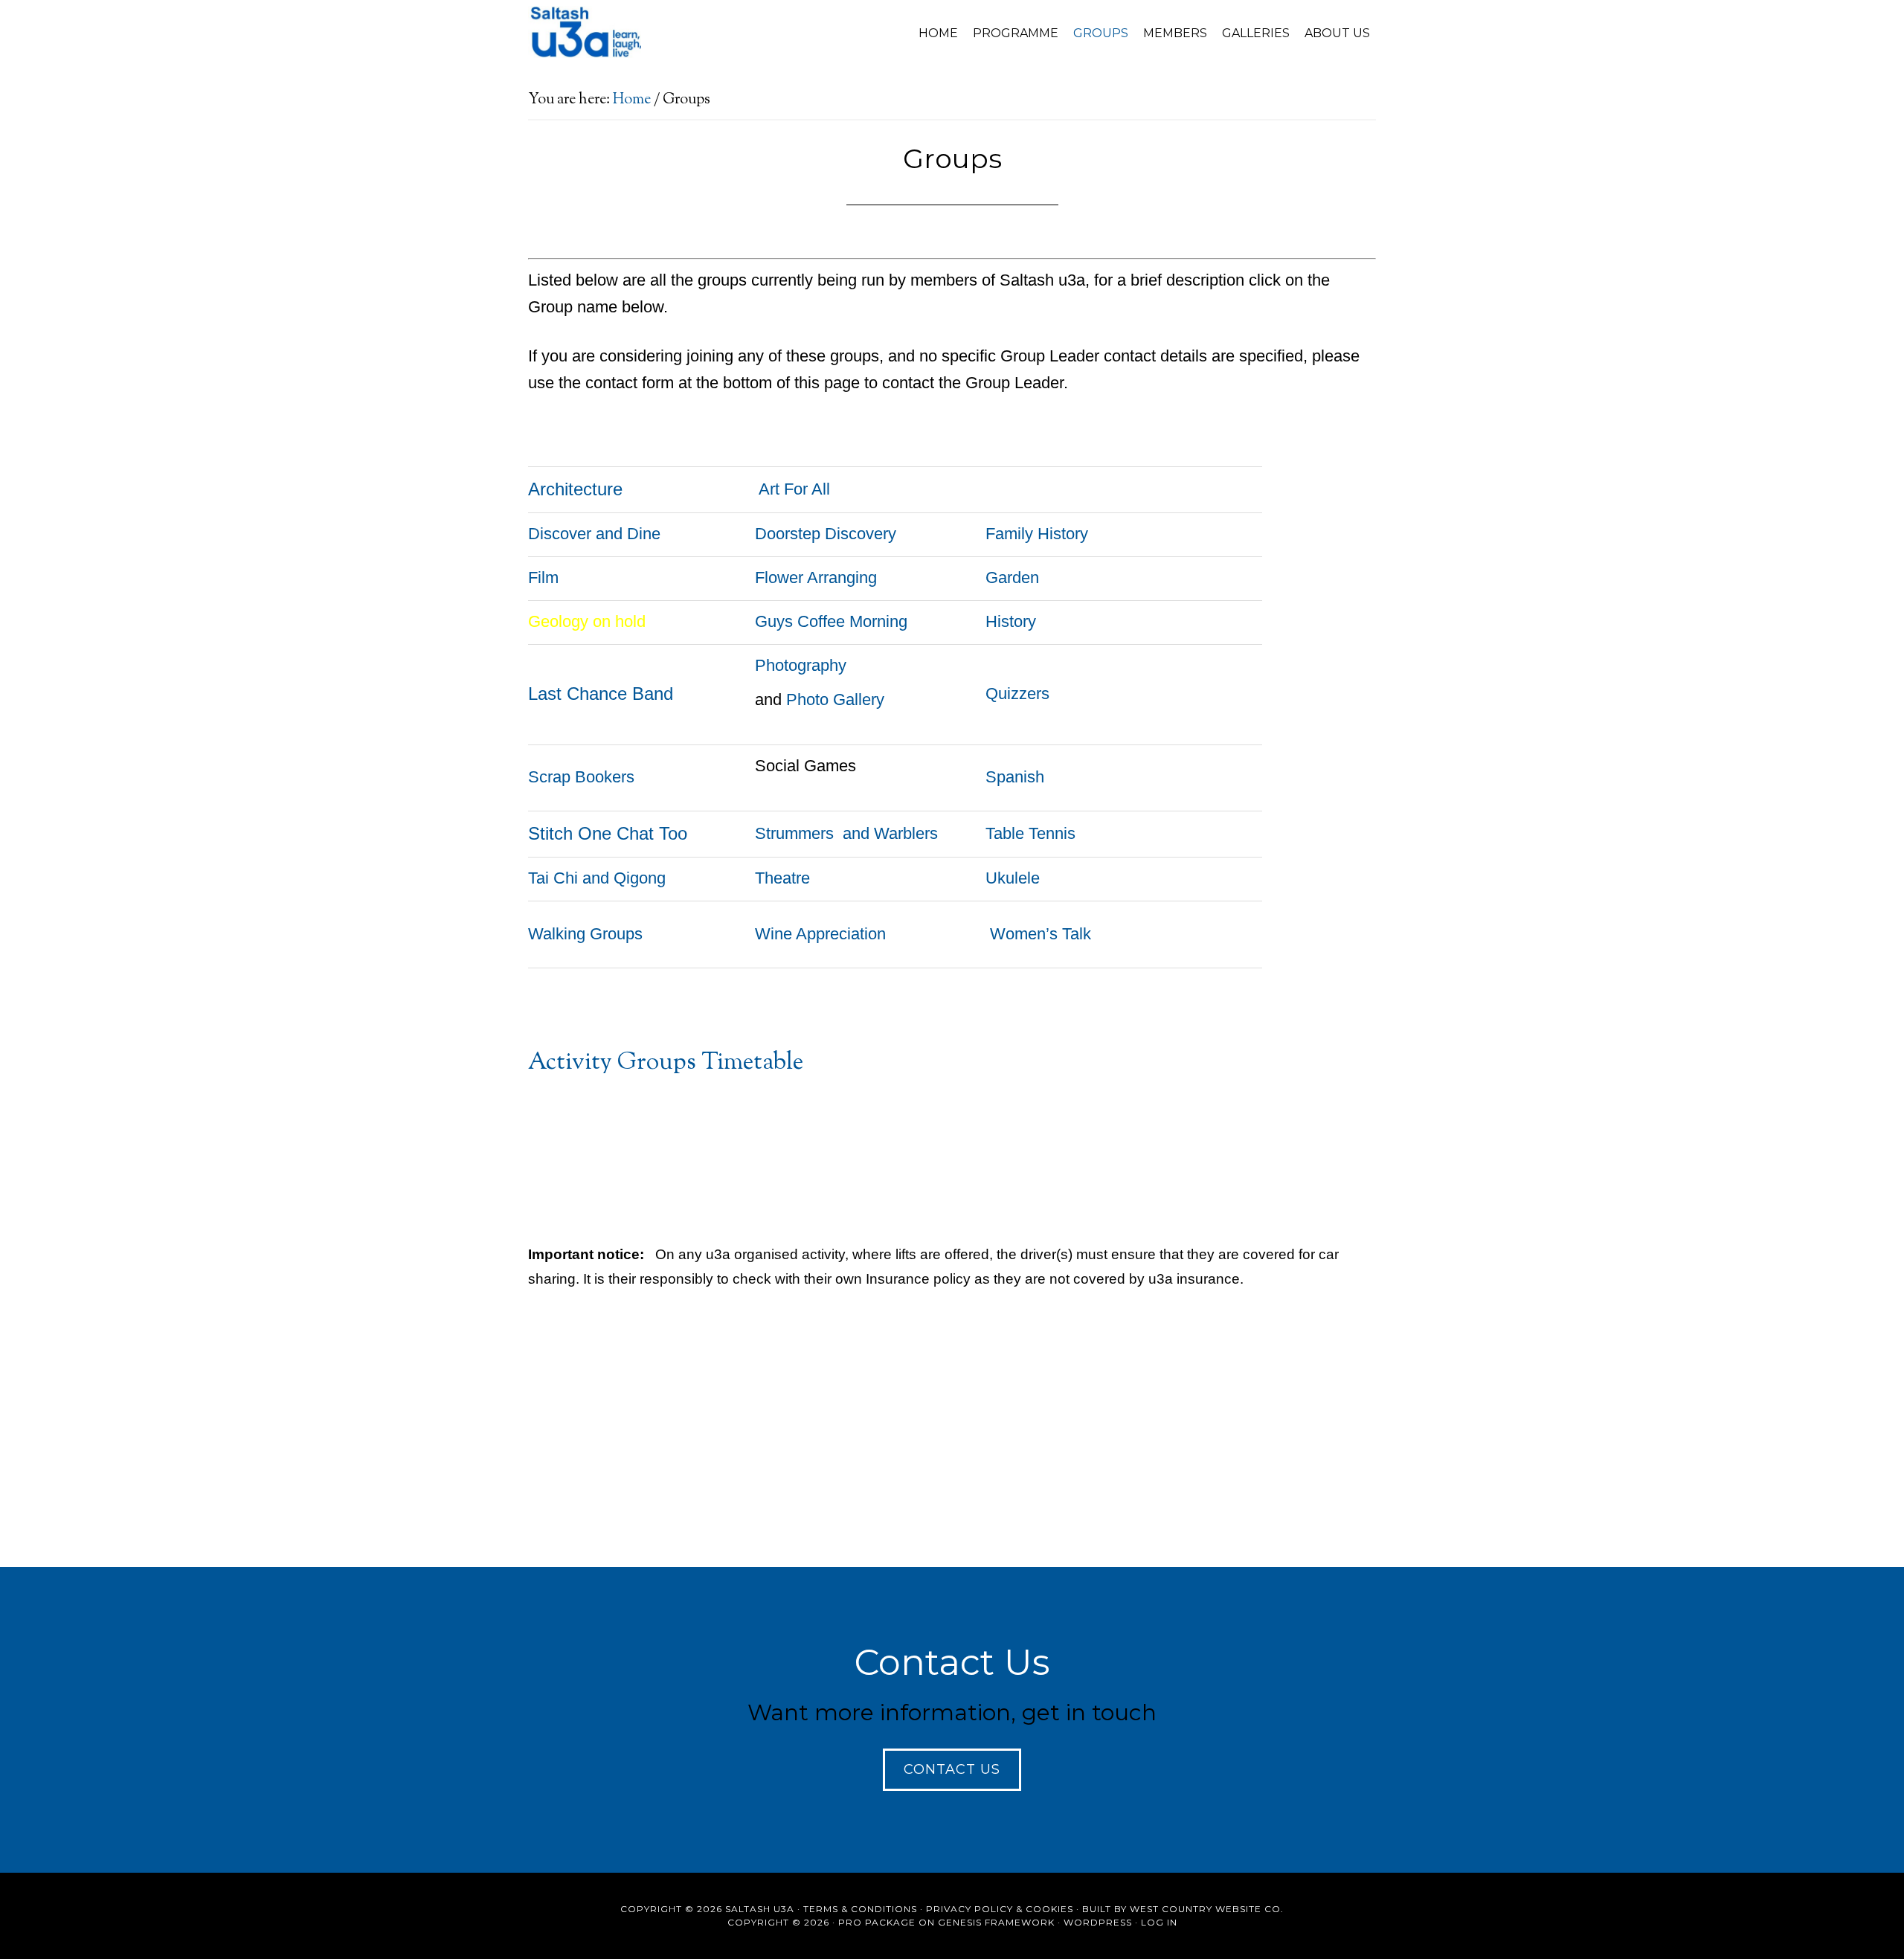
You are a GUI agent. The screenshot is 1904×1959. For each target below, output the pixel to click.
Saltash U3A (662, 32)
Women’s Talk (1041, 934)
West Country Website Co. (1207, 1909)
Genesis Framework (996, 1922)
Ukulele (1013, 878)
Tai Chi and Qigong (597, 878)
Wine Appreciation (820, 934)
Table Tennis (1030, 833)
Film (543, 578)
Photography (801, 665)
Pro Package (877, 1922)
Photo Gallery (835, 699)
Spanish (1015, 777)
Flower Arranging (816, 578)
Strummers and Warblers (846, 833)
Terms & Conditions (860, 1909)
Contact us (952, 1769)
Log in (1159, 1922)
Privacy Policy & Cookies (1000, 1909)
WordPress (1098, 1922)
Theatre (782, 878)
